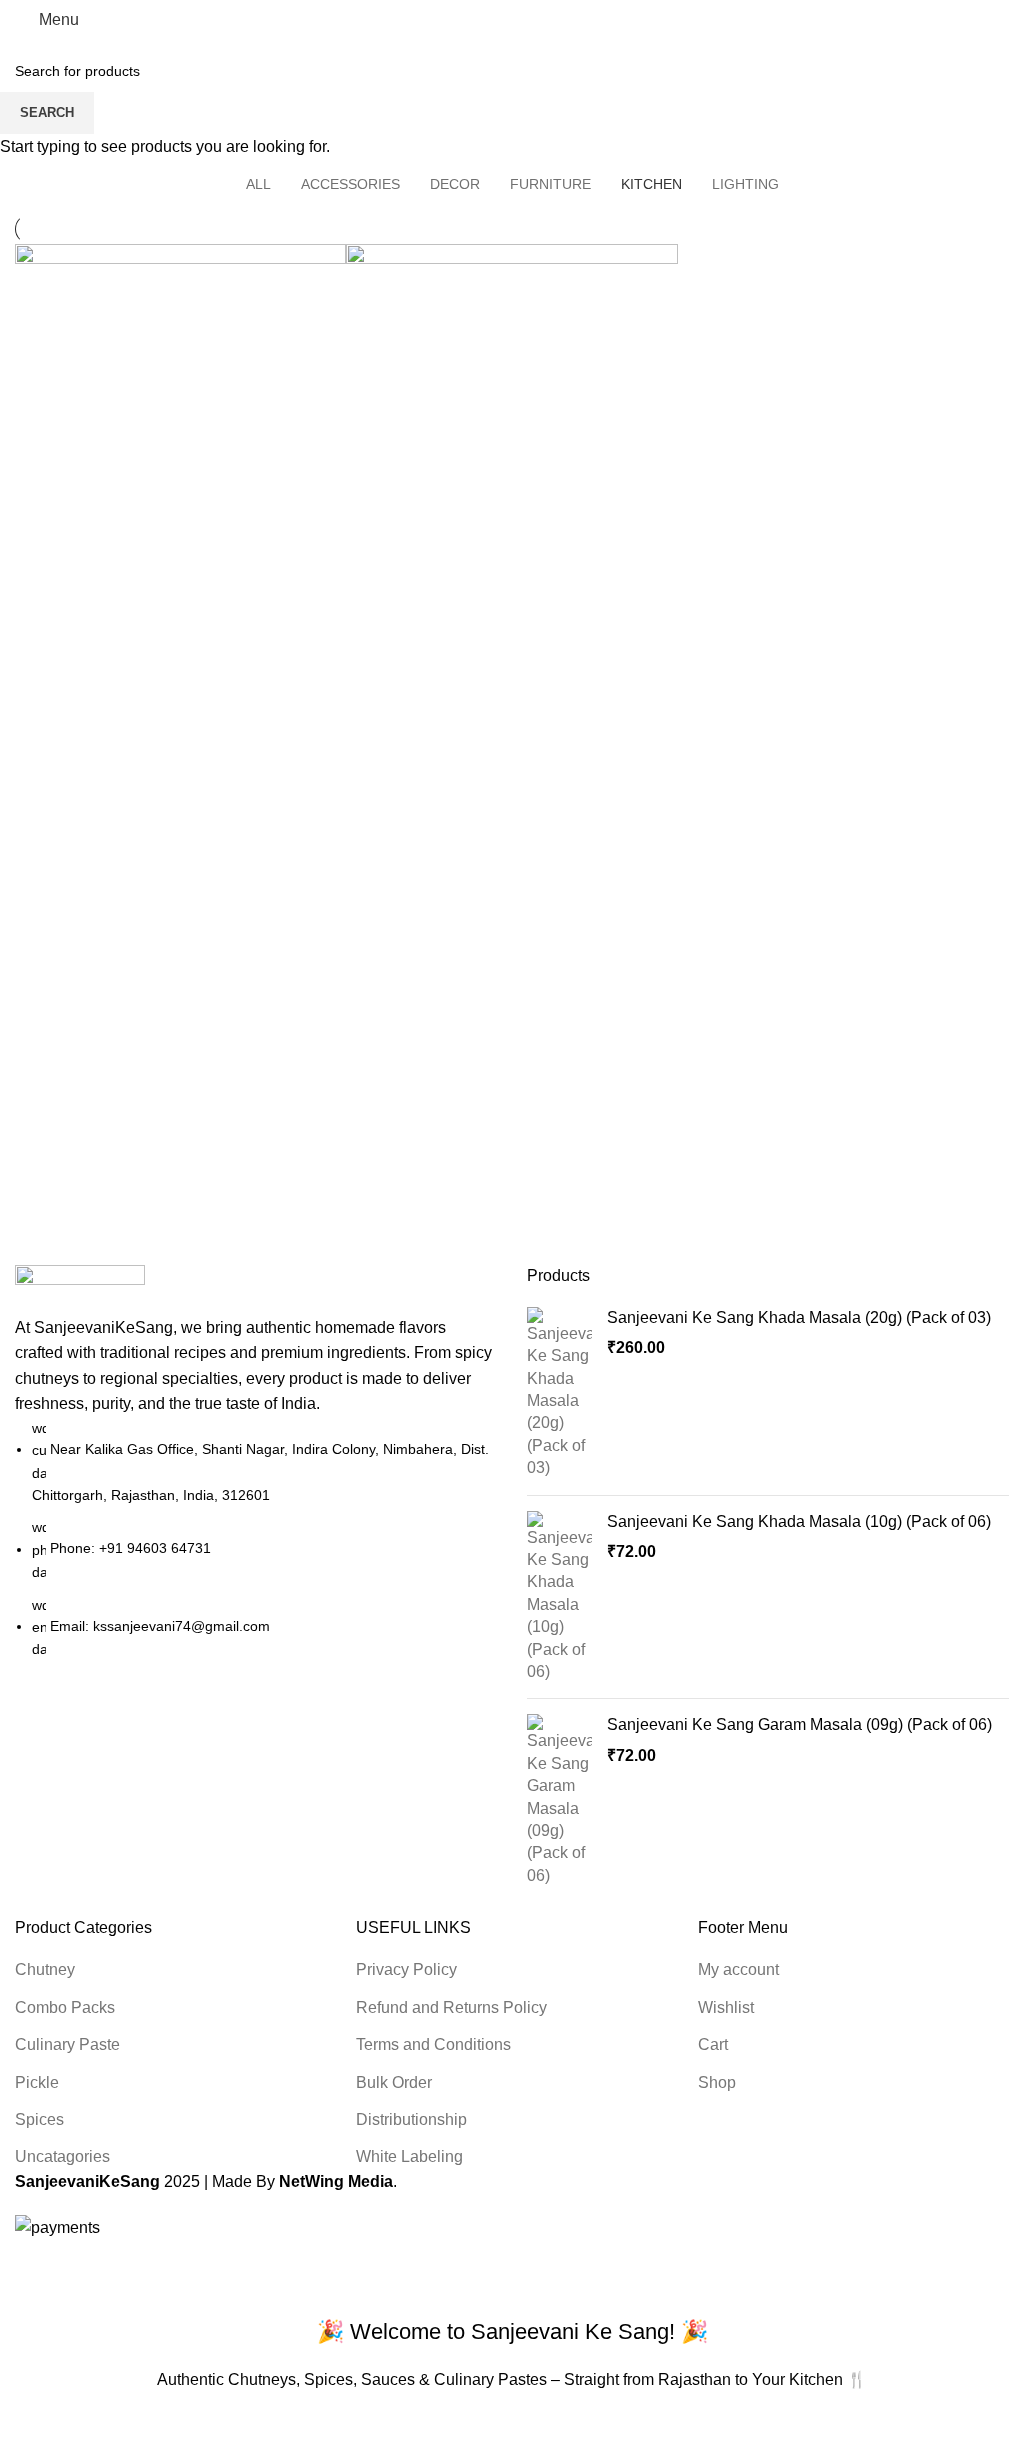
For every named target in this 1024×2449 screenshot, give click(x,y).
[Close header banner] (25, 2266)
